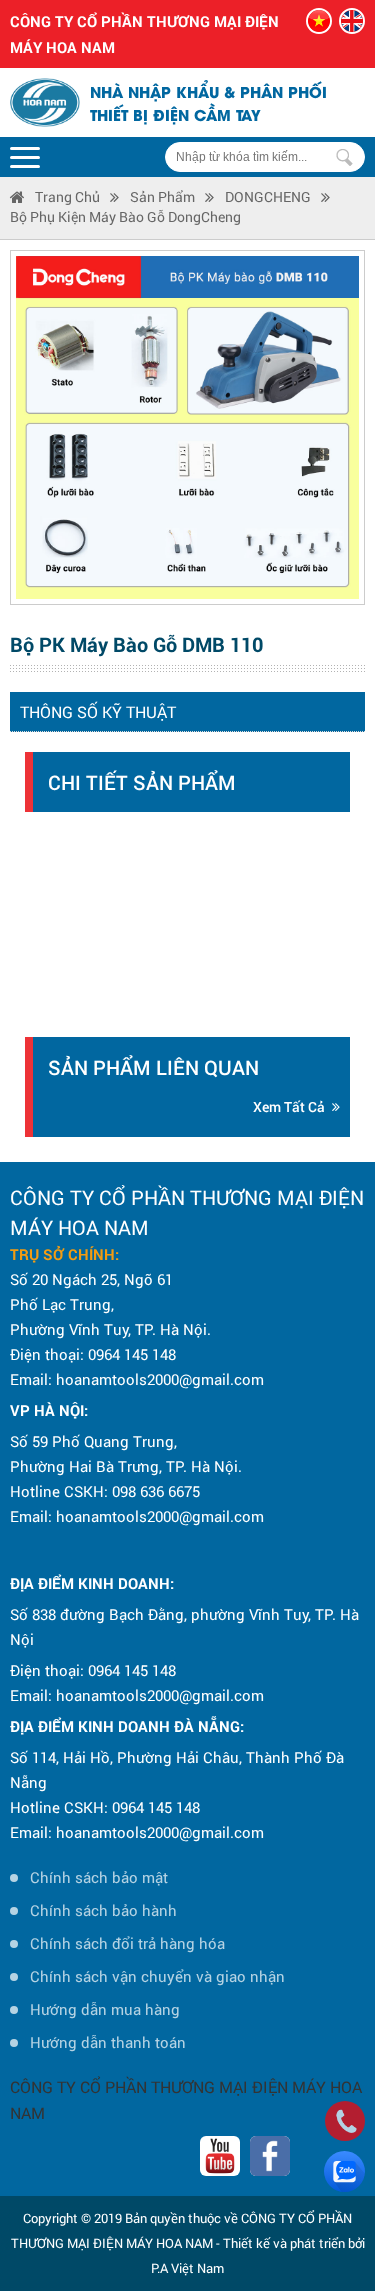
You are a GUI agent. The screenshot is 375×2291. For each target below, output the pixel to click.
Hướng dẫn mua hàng (105, 2009)
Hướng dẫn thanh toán (108, 2042)
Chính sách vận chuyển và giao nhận (157, 1976)
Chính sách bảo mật (99, 1877)
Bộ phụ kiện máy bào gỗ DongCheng (125, 216)
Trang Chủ (67, 196)
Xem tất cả (289, 1106)
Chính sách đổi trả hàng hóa (127, 1943)
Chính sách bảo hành (103, 1910)
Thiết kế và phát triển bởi (294, 2243)
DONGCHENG (268, 196)
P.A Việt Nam (187, 2268)
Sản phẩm (162, 196)
